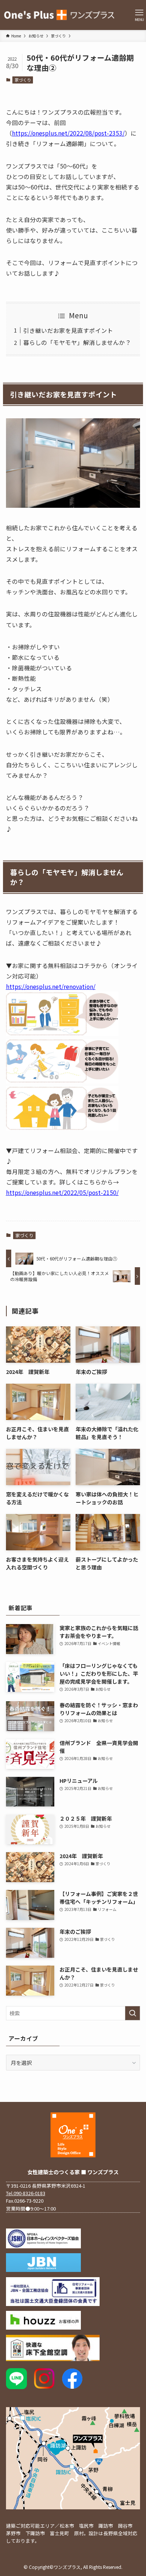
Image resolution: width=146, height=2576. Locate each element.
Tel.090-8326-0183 (26, 2193)
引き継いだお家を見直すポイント (68, 330)
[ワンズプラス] (60, 15)
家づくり (23, 80)
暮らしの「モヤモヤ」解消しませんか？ (77, 342)
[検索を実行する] (133, 2013)
